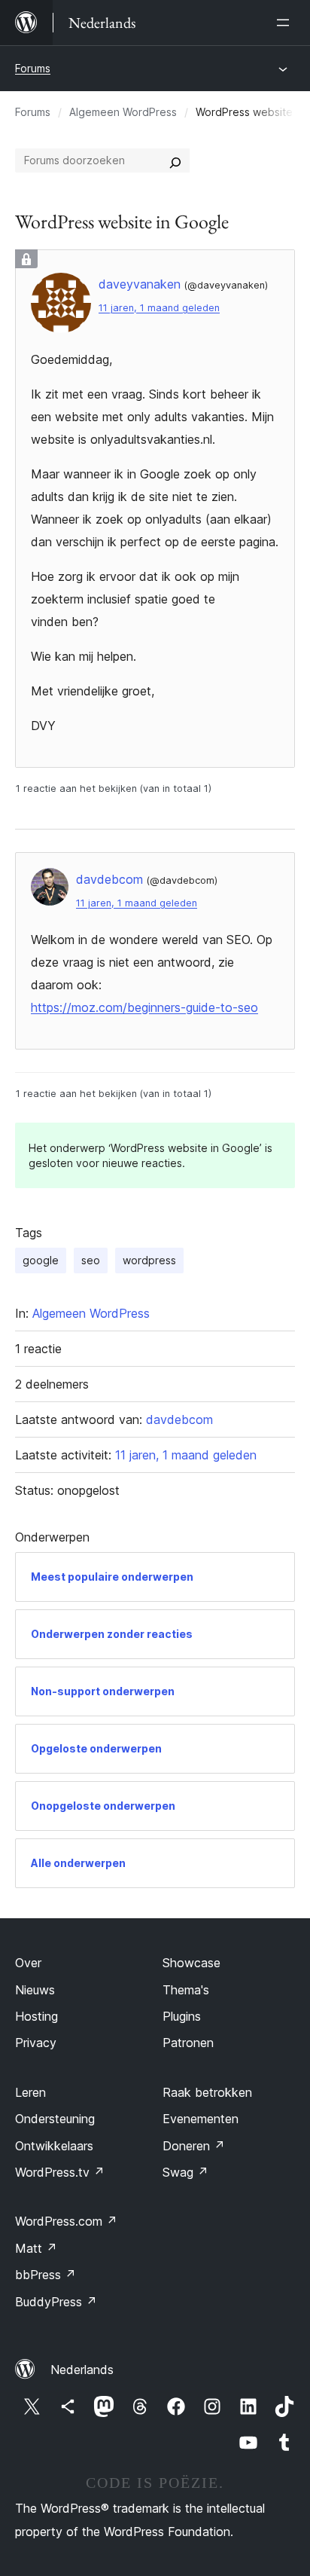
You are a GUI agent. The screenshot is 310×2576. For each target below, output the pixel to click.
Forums (33, 68)
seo (91, 1260)
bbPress (46, 2275)
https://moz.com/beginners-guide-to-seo (144, 1007)
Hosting (36, 2016)
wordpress (149, 1260)
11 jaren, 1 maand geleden (159, 308)
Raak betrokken (207, 2092)
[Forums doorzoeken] (175, 160)
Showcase (191, 1963)
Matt (36, 2248)
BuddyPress (56, 2302)
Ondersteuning (55, 2119)
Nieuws (35, 1990)
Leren (30, 2092)
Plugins (182, 2016)
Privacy (36, 2043)
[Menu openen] (286, 23)
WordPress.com (66, 2221)
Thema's (186, 1990)
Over (28, 1963)
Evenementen (201, 2119)
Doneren (194, 2146)
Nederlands (82, 2370)
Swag (185, 2172)
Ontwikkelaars (54, 2146)
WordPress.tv (60, 2172)
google (41, 1260)
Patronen (188, 2043)
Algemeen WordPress (123, 112)
